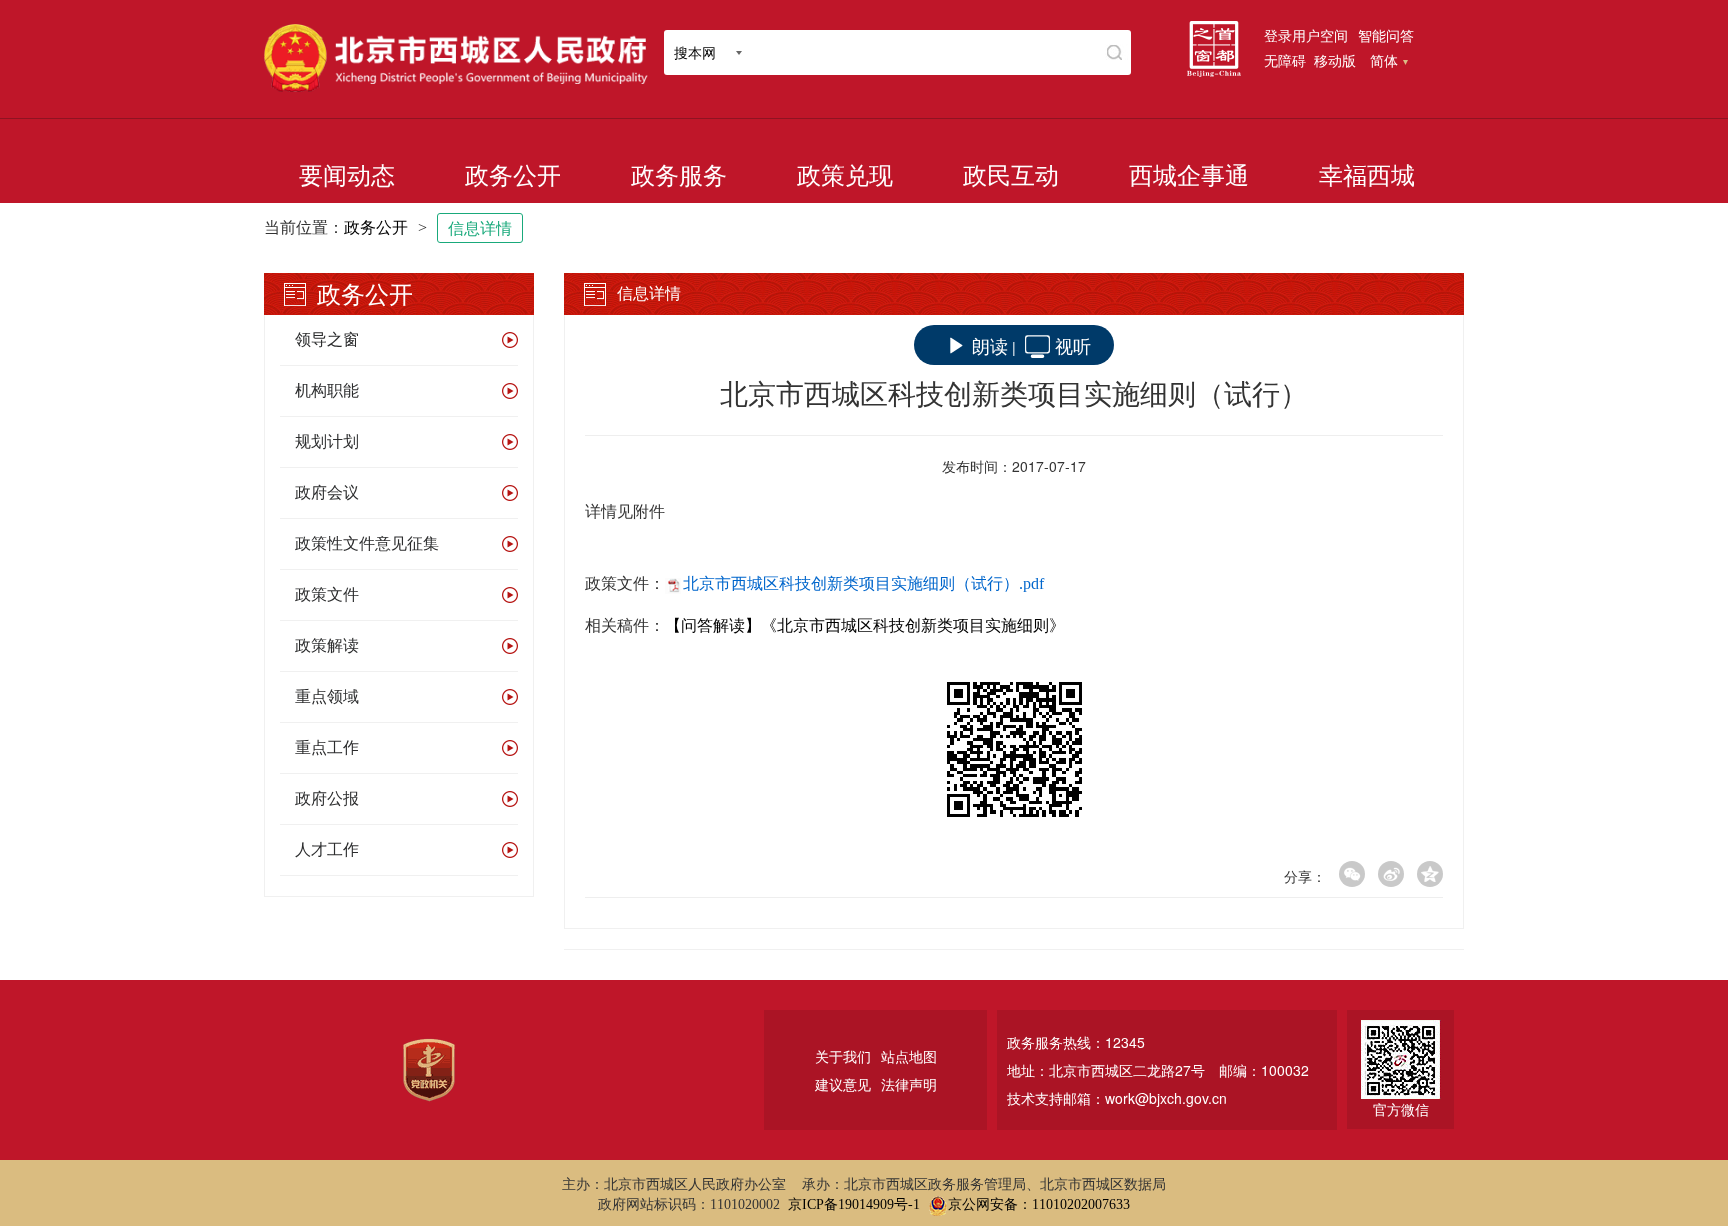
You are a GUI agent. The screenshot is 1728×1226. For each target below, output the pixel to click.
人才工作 (327, 849)
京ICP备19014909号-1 (854, 1204)
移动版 (1335, 60)
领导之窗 (327, 339)
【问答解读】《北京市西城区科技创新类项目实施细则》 (865, 625)
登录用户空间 (1306, 35)
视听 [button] (1073, 345)
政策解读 (327, 645)
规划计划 (327, 441)
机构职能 (327, 390)
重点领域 (327, 696)
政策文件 (327, 594)
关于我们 (843, 1056)
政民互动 (1011, 176)
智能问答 (1386, 35)
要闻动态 (347, 176)
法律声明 (909, 1084)
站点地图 (909, 1056)
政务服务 (679, 176)
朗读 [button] (990, 345)
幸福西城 (1367, 176)
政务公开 (513, 176)
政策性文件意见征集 (367, 543)
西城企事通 (1189, 176)
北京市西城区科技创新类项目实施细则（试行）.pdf (863, 583)
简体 (1384, 60)
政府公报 (327, 798)
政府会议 (327, 492)
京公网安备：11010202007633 (1039, 1204)
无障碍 (1285, 60)
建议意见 (843, 1084)
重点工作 (327, 747)
